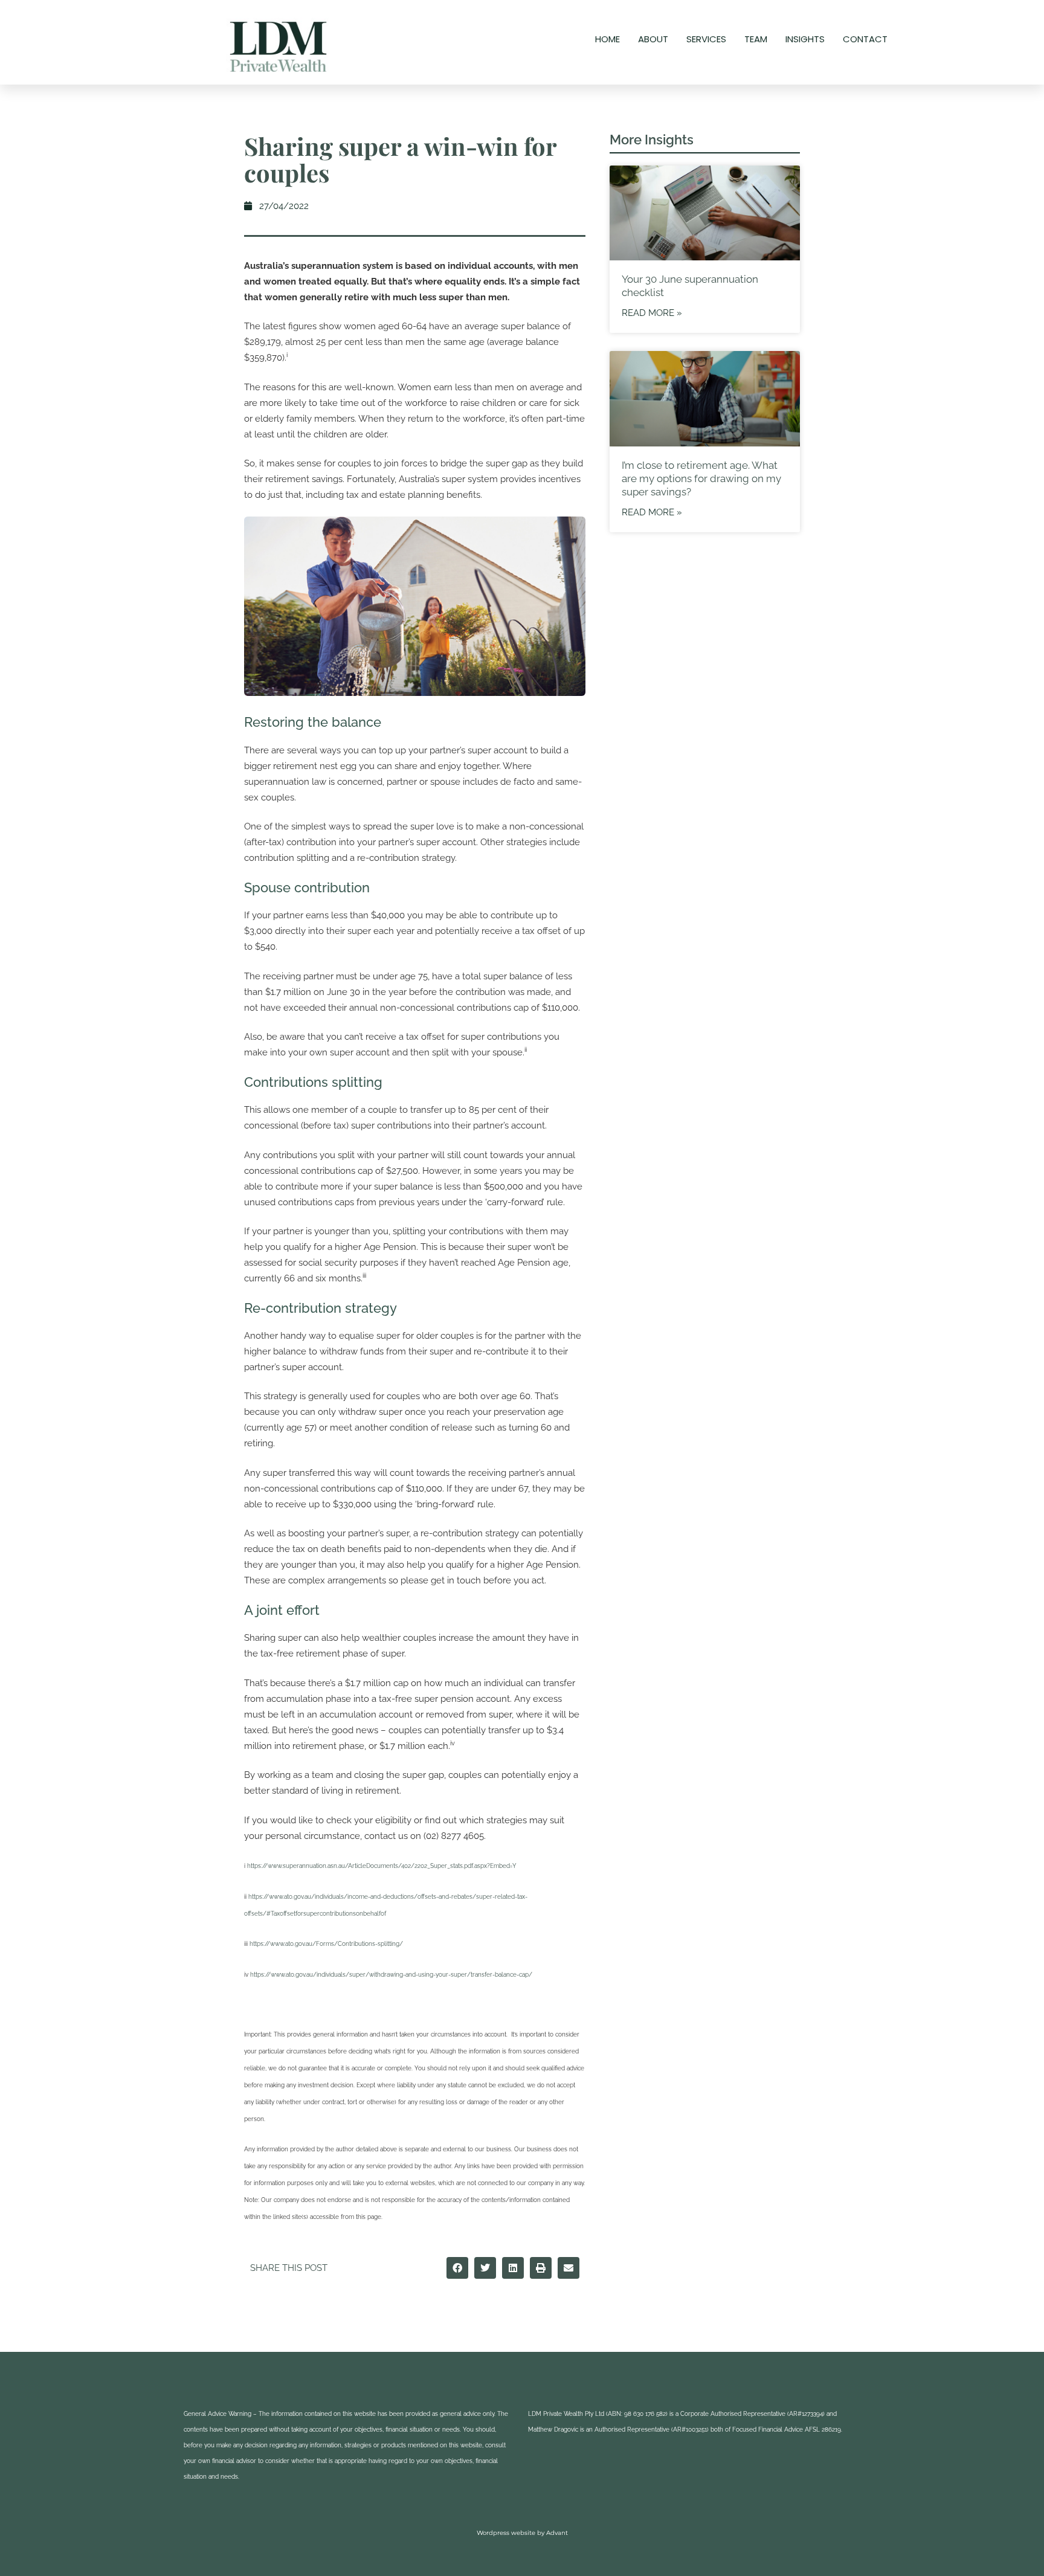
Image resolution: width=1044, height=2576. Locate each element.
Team (756, 39)
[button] (457, 2268)
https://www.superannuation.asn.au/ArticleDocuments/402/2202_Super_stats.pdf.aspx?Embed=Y (382, 1866)
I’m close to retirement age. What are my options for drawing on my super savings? (701, 478)
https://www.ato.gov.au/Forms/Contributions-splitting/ (326, 1944)
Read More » (652, 313)
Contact (865, 39)
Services (706, 39)
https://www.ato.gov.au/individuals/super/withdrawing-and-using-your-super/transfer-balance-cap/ (391, 1975)
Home (607, 39)
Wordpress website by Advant (522, 2533)
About (653, 39)
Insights (805, 39)
